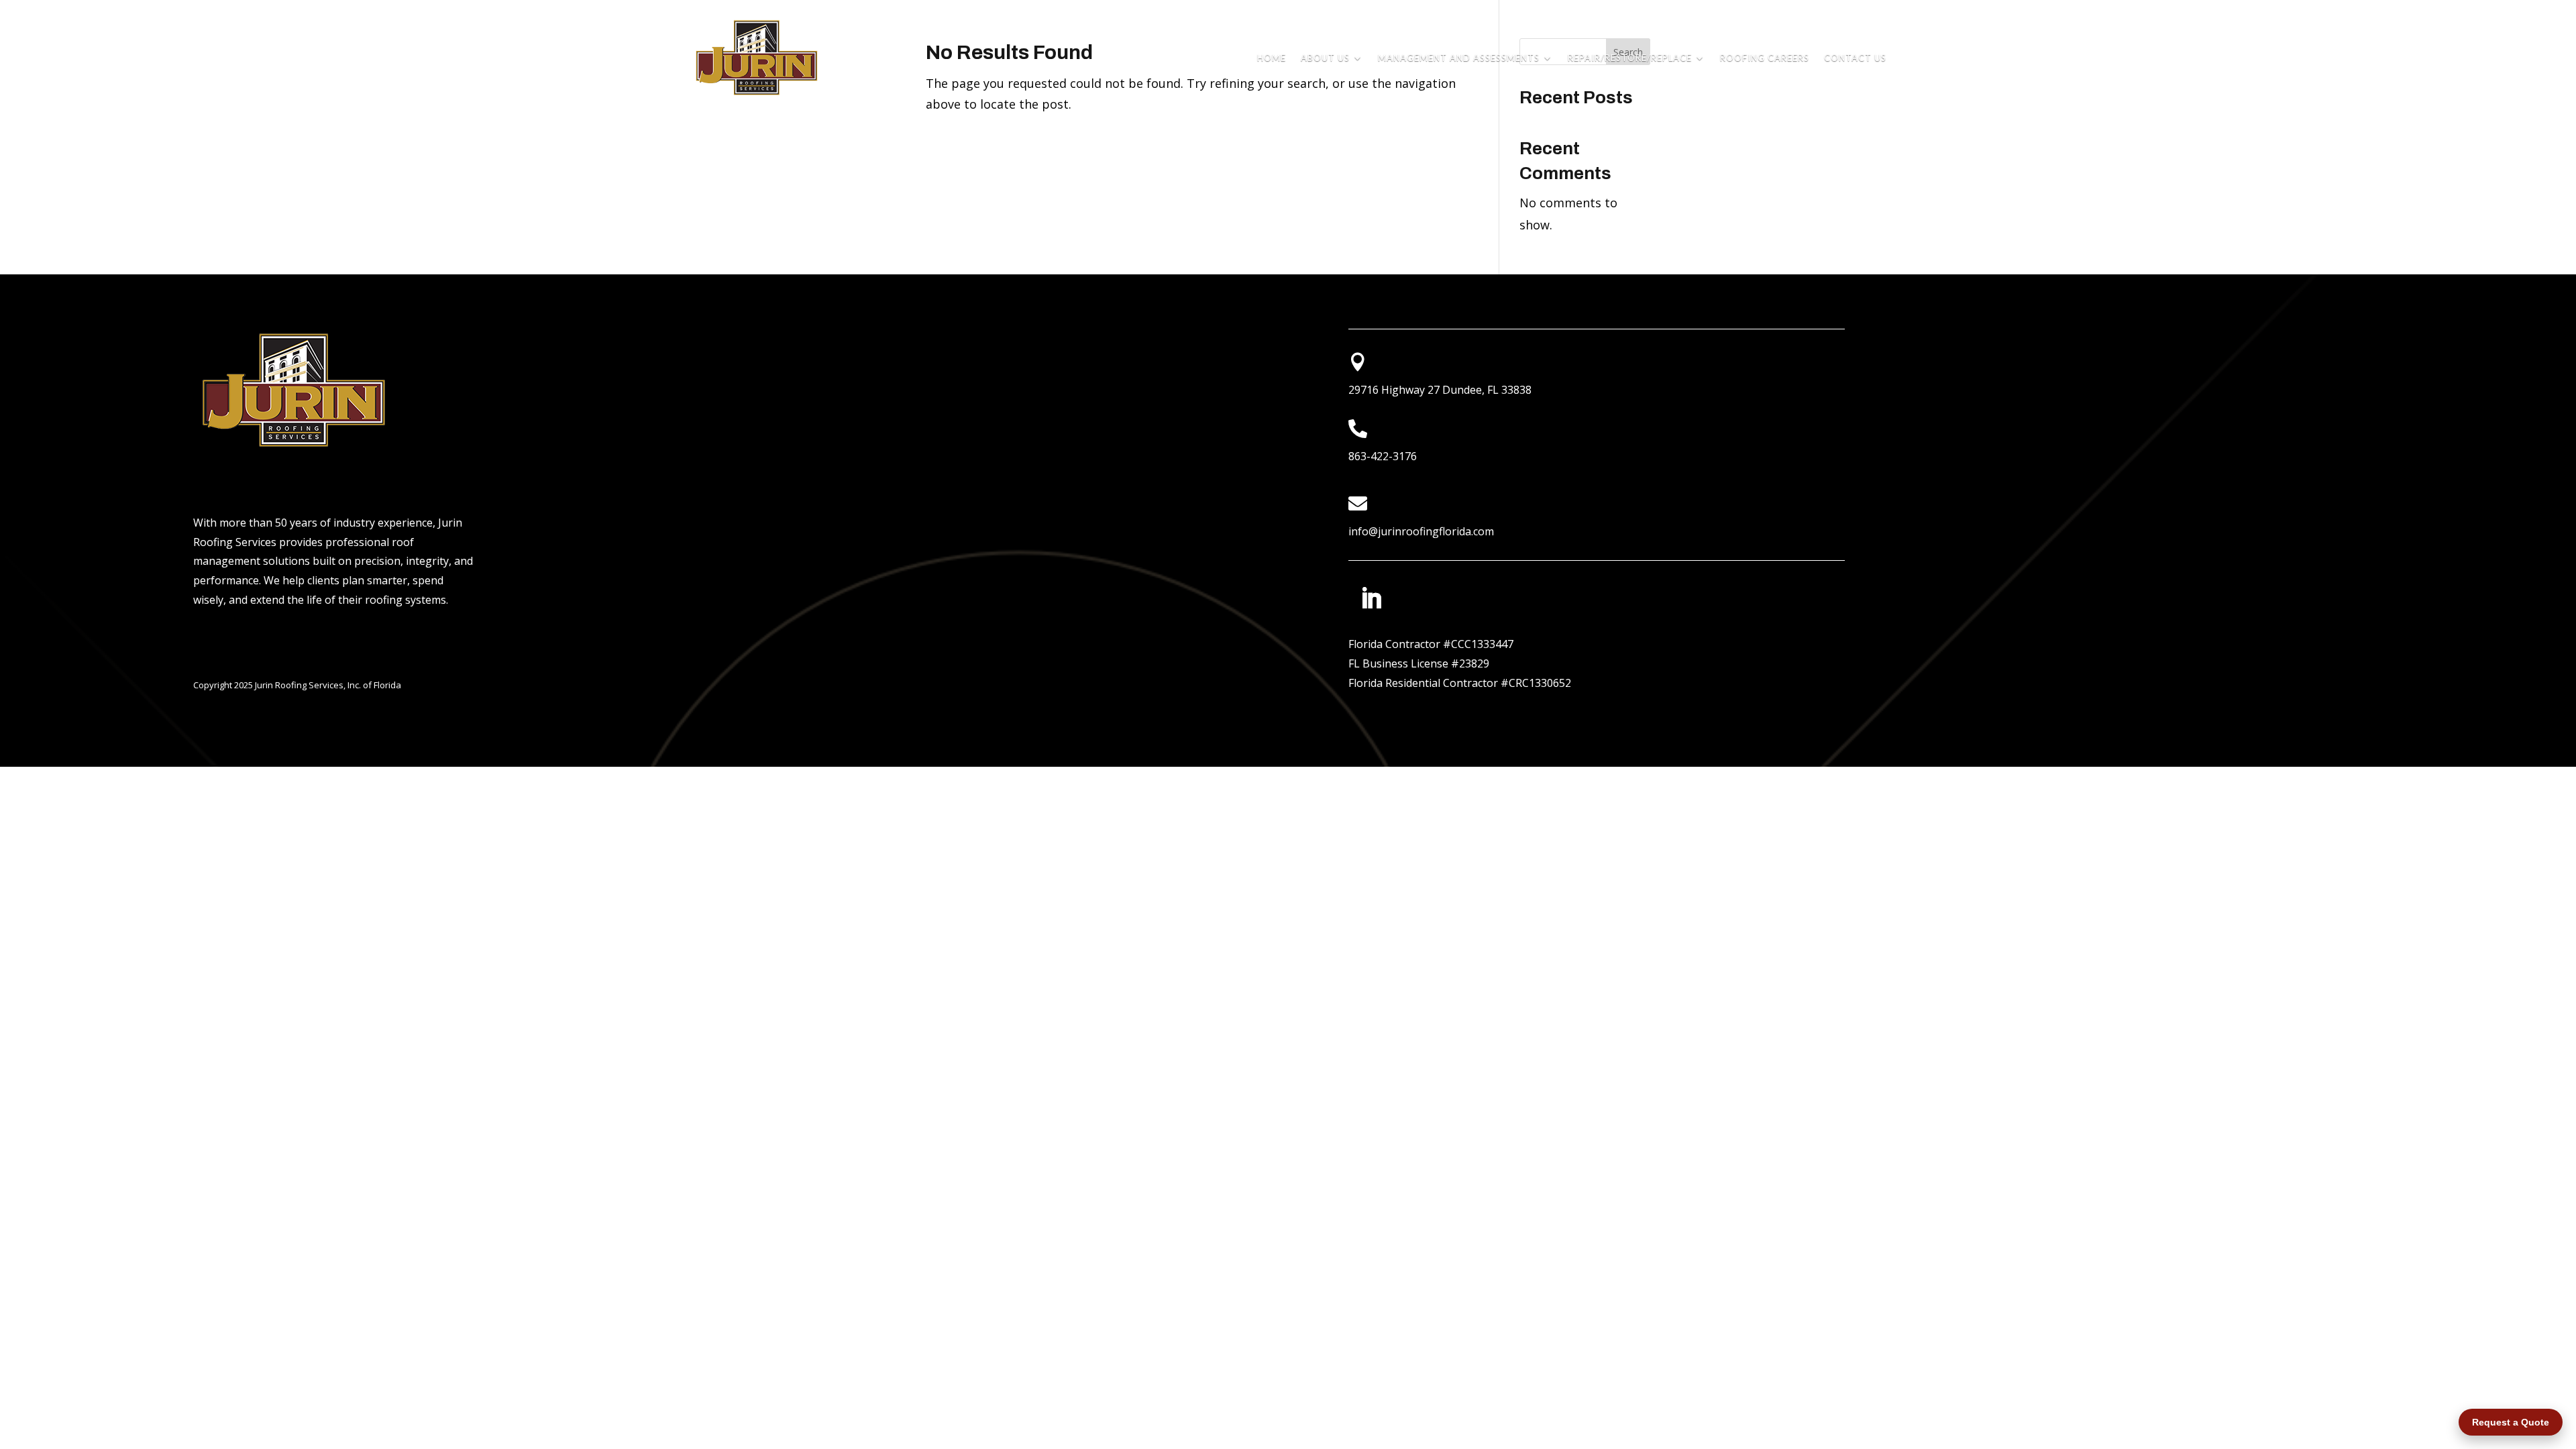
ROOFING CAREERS (1765, 58)
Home (1272, 58)
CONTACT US (1855, 58)
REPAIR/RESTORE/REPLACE (1630, 58)
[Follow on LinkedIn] (1371, 598)
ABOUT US (1325, 58)
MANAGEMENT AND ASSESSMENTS (1459, 58)
